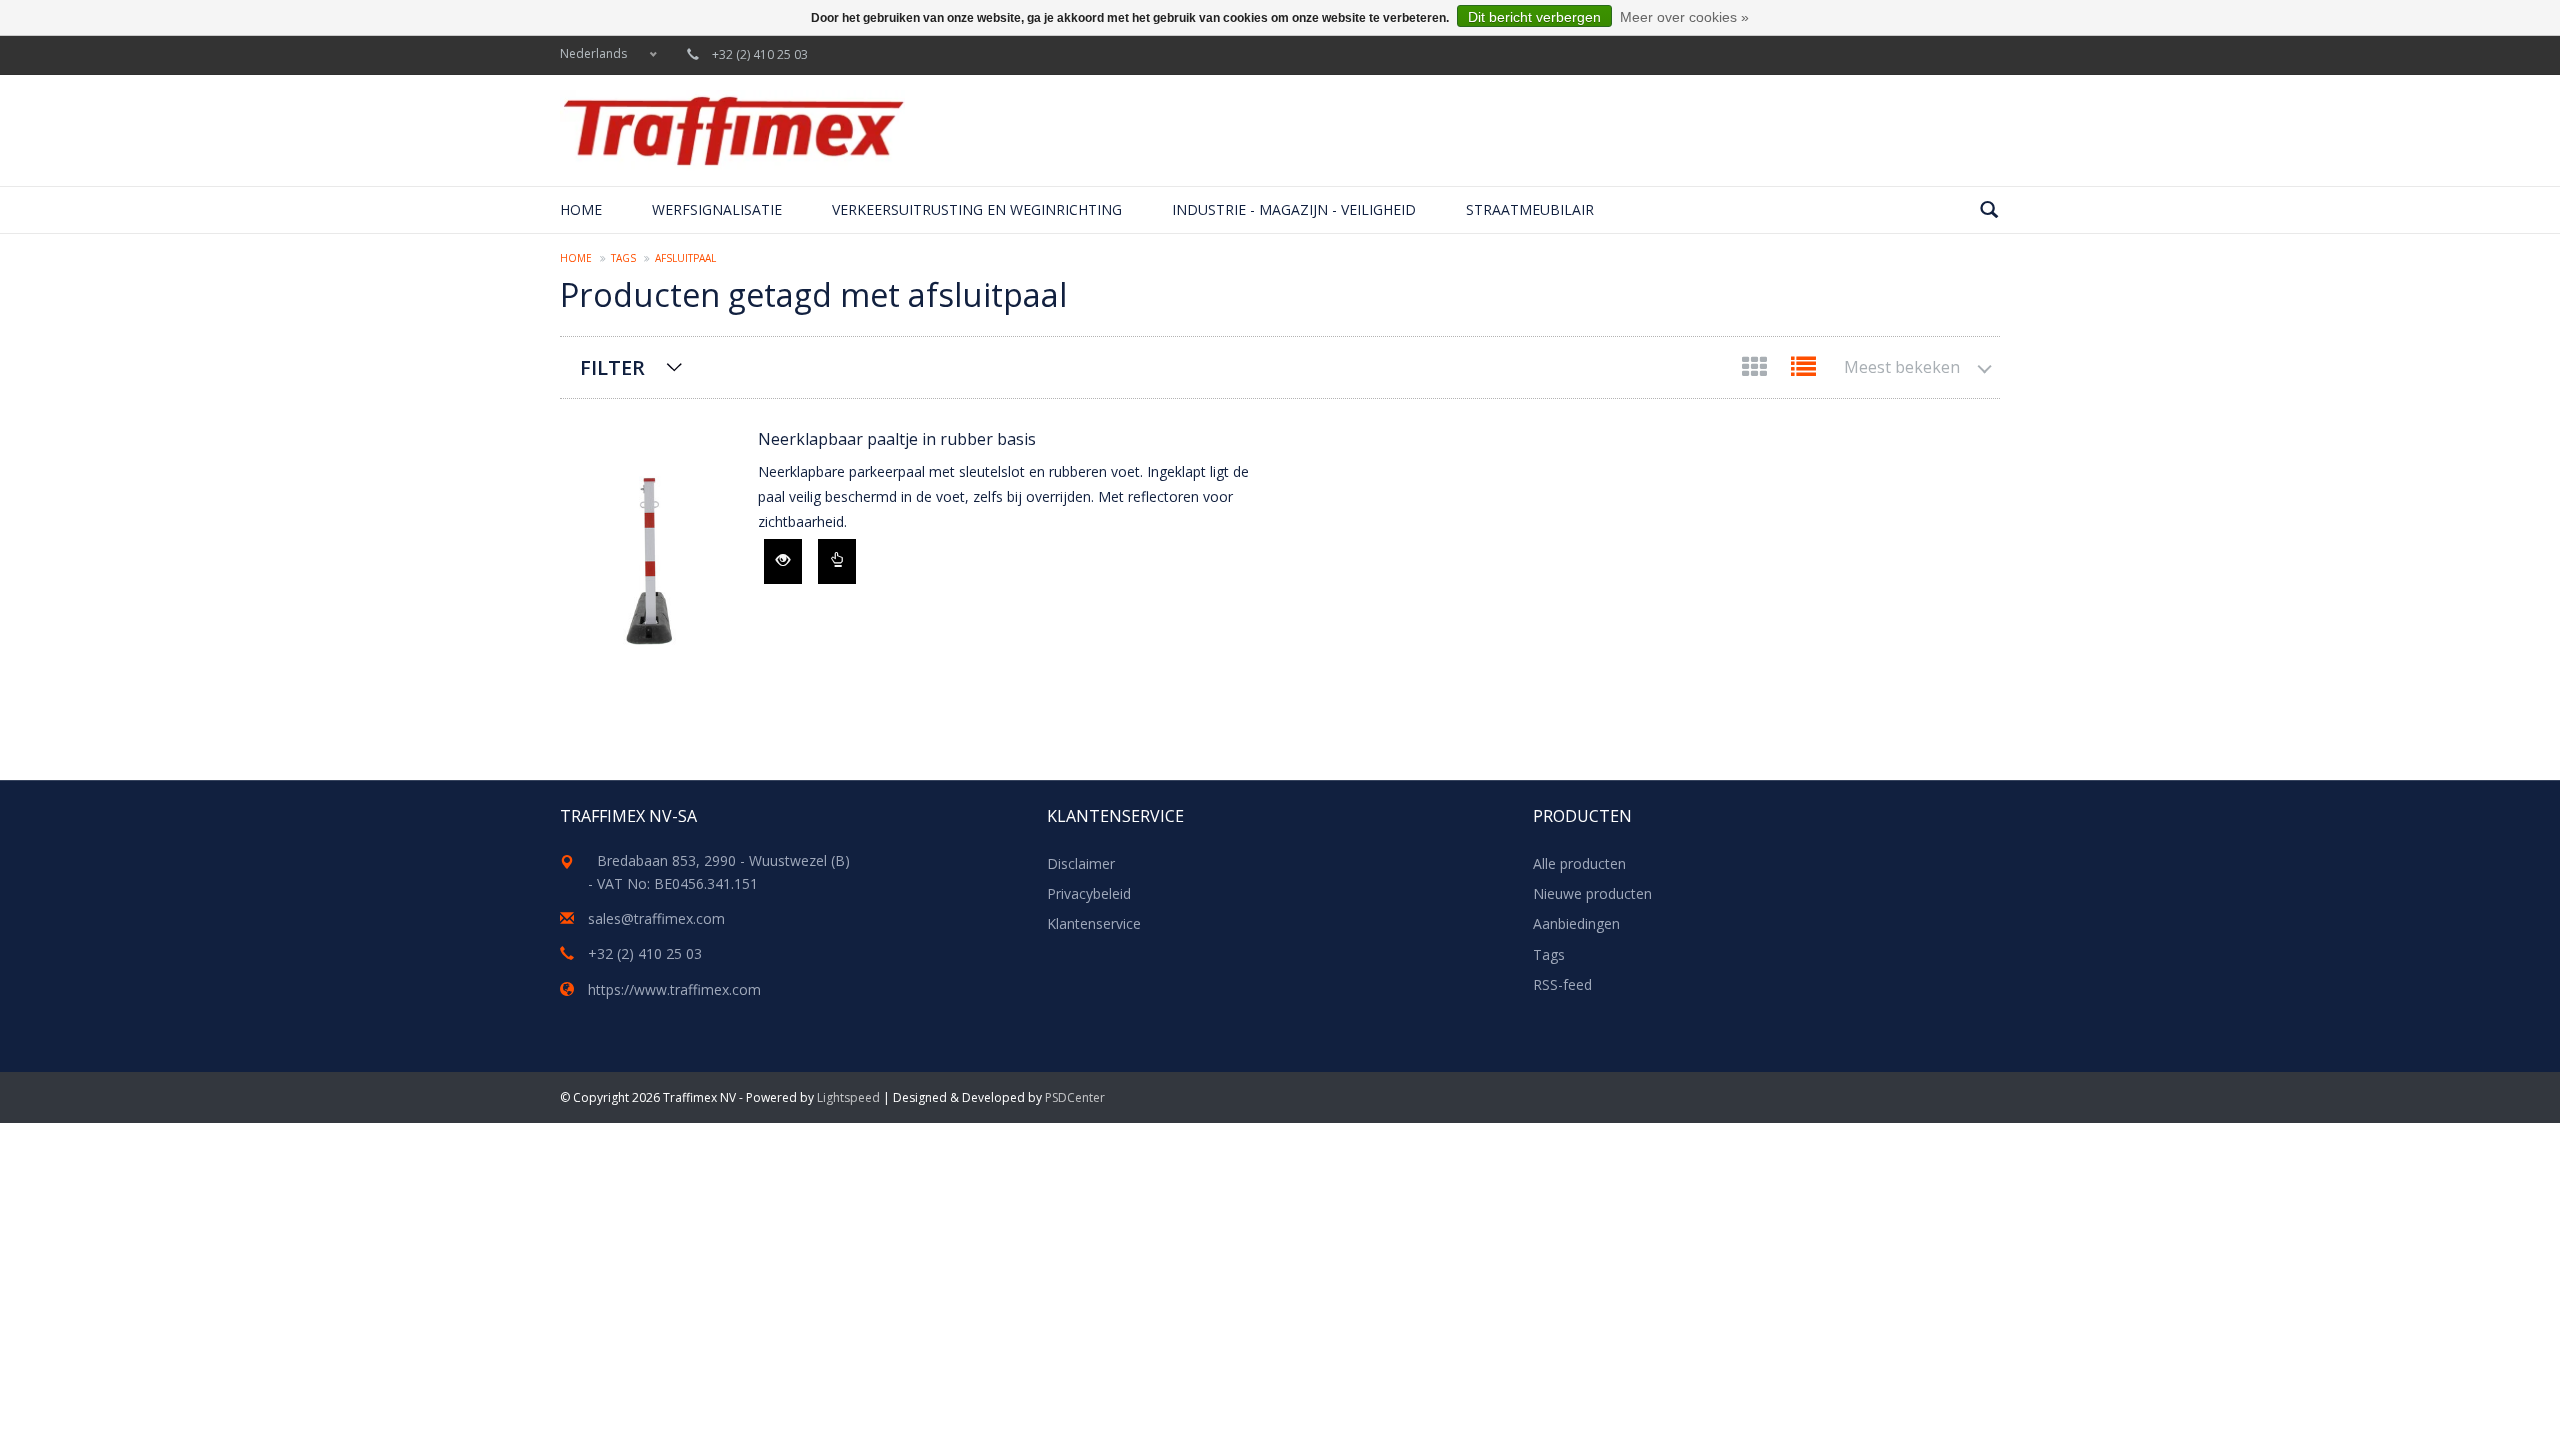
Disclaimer (1081, 863)
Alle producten (1579, 863)
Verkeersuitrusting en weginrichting (977, 209)
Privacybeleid (1089, 893)
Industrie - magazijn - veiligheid (1294, 209)
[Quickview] (783, 561)
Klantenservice (1094, 923)
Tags (623, 258)
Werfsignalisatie (717, 209)
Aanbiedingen (1576, 923)
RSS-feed (1562, 984)
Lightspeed (848, 1097)
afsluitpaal (685, 258)
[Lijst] (1803, 370)
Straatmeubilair (1530, 209)
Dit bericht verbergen (1534, 17)
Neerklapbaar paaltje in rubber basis (897, 439)
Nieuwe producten (1592, 893)
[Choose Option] (837, 561)
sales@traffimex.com (656, 918)
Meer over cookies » (1684, 17)
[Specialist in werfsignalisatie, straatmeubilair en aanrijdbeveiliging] (732, 130)
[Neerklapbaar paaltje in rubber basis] (649, 549)
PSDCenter (1075, 1097)
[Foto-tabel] (1756, 370)
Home (581, 209)
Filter (612, 367)
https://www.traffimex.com (674, 989)
